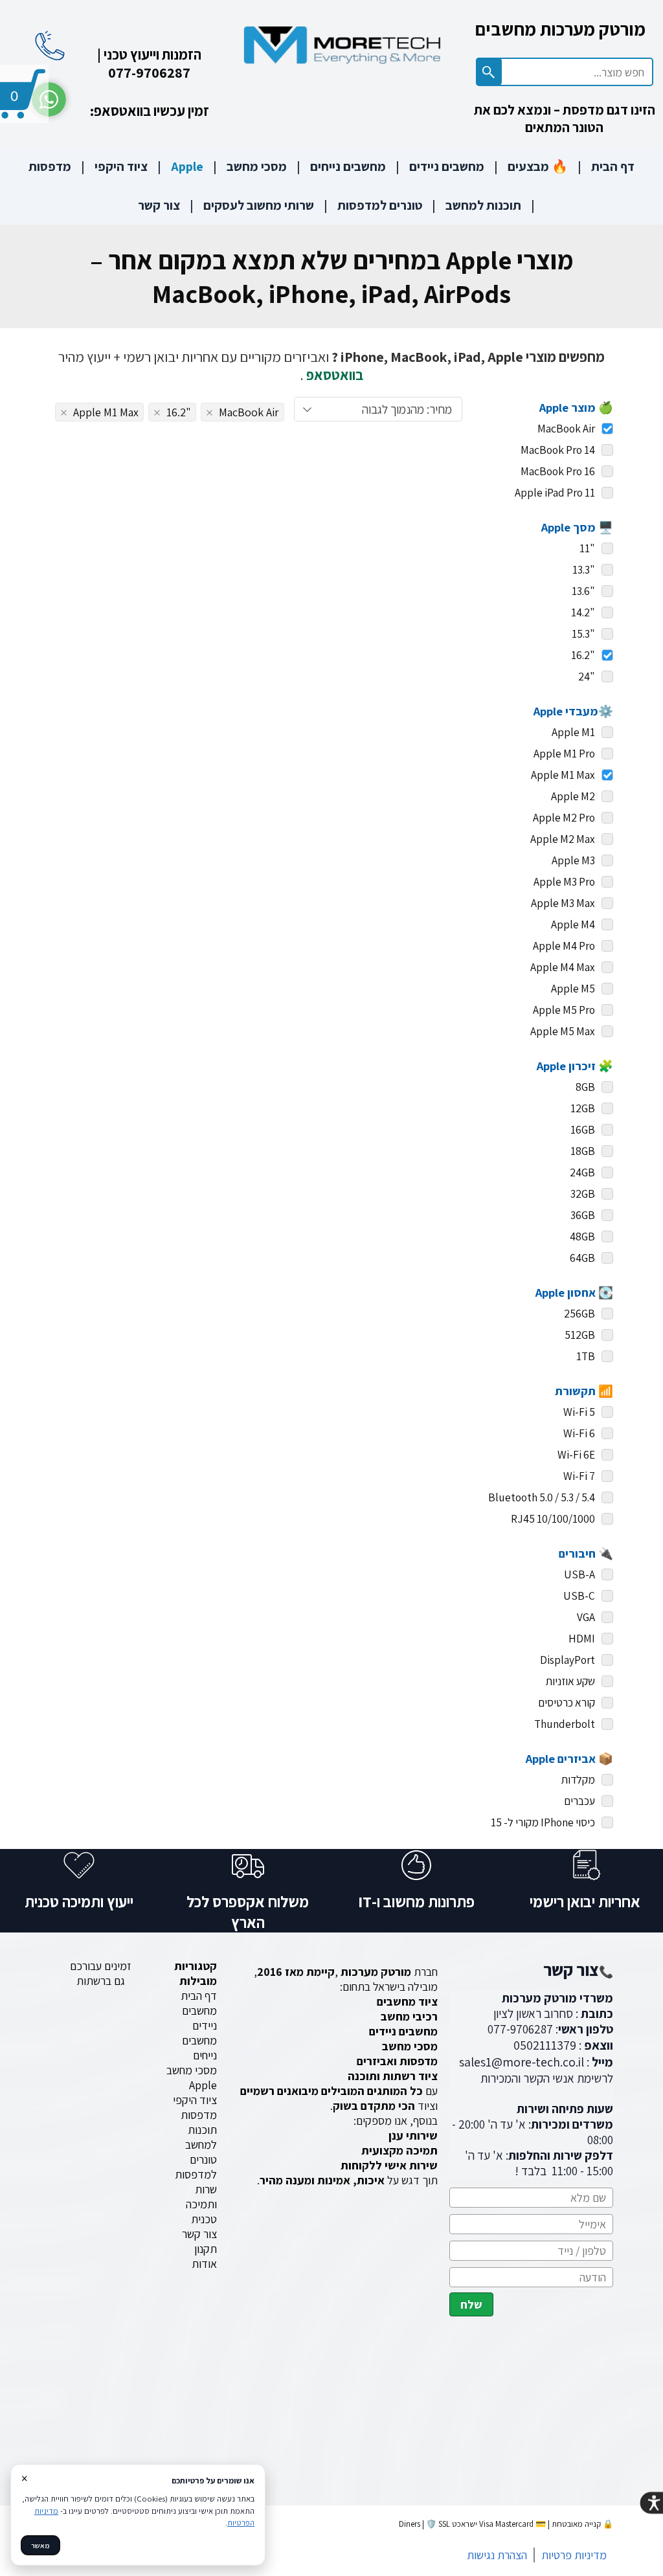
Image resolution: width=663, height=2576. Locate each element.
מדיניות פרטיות (574, 2555)
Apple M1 (573, 732)
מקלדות (578, 1779)
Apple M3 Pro (564, 881)
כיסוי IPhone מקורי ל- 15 (543, 1822)
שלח (471, 2304)
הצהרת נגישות (497, 2555)
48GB (582, 1236)
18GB (583, 1151)
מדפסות (50, 166)
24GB (582, 1172)
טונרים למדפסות (380, 205)
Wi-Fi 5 (579, 1412)
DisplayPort (567, 1660)
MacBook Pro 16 (558, 471)
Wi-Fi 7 (579, 1476)
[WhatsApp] (49, 99)
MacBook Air (566, 428)
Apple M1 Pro (564, 753)
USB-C (579, 1596)
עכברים (579, 1801)
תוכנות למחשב (483, 205)
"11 (587, 548)
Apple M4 (573, 924)
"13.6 (583, 591)
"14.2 (583, 612)
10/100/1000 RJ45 (553, 1518)
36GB (583, 1215)
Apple (187, 166)
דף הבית (613, 166)
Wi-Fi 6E (576, 1454)
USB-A (579, 1574)
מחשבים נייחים (348, 166)
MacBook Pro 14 (558, 450)
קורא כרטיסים (567, 1702)
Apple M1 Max (563, 775)
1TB (586, 1356)
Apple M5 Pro (564, 1010)
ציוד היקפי (121, 166)
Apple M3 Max (563, 903)
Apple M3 (573, 860)
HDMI (582, 1638)
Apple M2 (573, 796)
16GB (583, 1129)
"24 (587, 676)
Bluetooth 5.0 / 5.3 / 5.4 (542, 1497)
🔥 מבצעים (538, 166)
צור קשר (159, 205)
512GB (580, 1335)
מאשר (40, 2545)
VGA (586, 1617)
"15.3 (583, 633)
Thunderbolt (565, 1724)
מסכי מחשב (257, 166)
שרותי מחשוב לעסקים (259, 205)
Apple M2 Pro (564, 817)
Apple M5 (573, 988)
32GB (583, 1193)
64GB (582, 1258)
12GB (583, 1108)
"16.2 (583, 655)
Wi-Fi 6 (579, 1433)
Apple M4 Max (563, 967)
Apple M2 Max (563, 839)
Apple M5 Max (563, 1031)
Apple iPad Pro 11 (555, 492)
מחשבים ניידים (447, 166)
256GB (579, 1313)
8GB (585, 1087)
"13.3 (584, 569)
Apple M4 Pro (564, 946)
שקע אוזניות (570, 1681)
